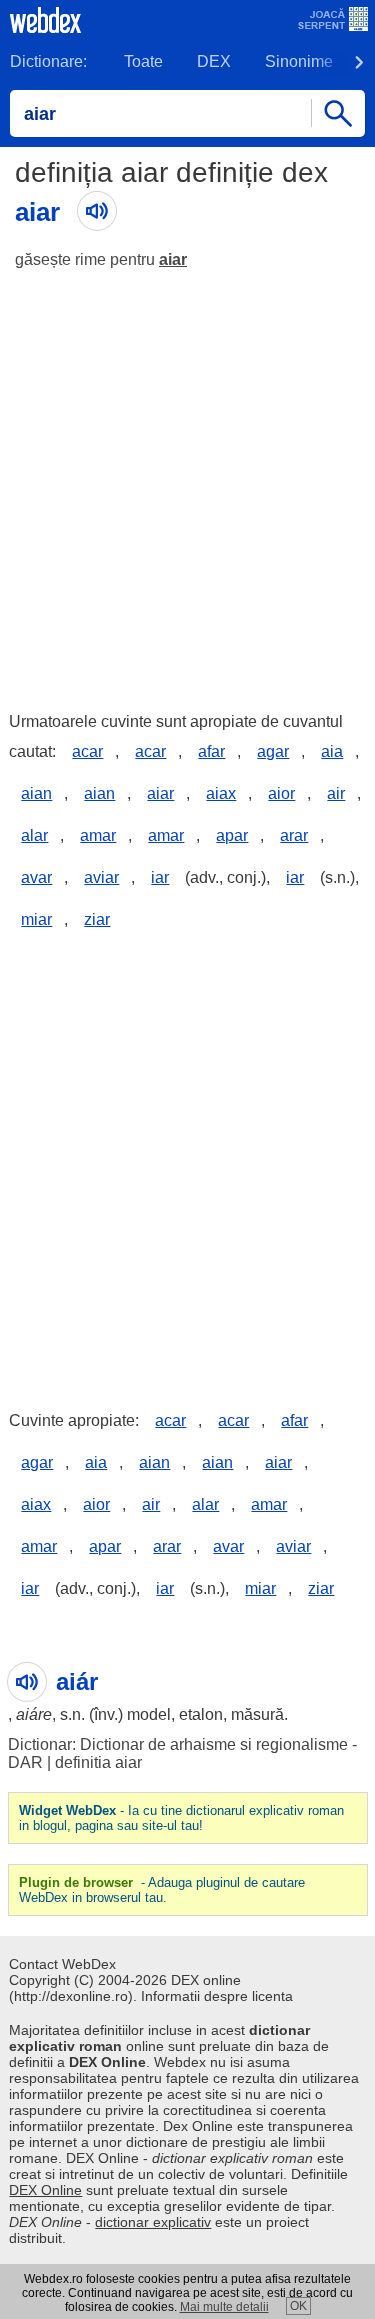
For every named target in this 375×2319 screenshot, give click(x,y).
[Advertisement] (187, 481)
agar (273, 751)
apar (232, 835)
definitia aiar (98, 1762)
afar (211, 751)
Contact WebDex (62, 1964)
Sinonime (299, 61)
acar (87, 751)
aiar (173, 259)
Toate (143, 61)
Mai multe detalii (224, 2307)
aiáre (34, 1714)
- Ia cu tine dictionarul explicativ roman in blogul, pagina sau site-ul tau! (181, 1818)
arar (294, 835)
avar (36, 877)
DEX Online (45, 2190)
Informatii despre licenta (217, 1996)
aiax (221, 793)
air (336, 793)
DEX (214, 61)
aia (332, 751)
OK (298, 2306)
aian (36, 793)
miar (36, 919)
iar (160, 877)
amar (98, 835)
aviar (101, 877)
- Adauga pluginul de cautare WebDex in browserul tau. (162, 1890)
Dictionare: (48, 61)
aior (281, 793)
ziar (97, 919)
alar (34, 835)
